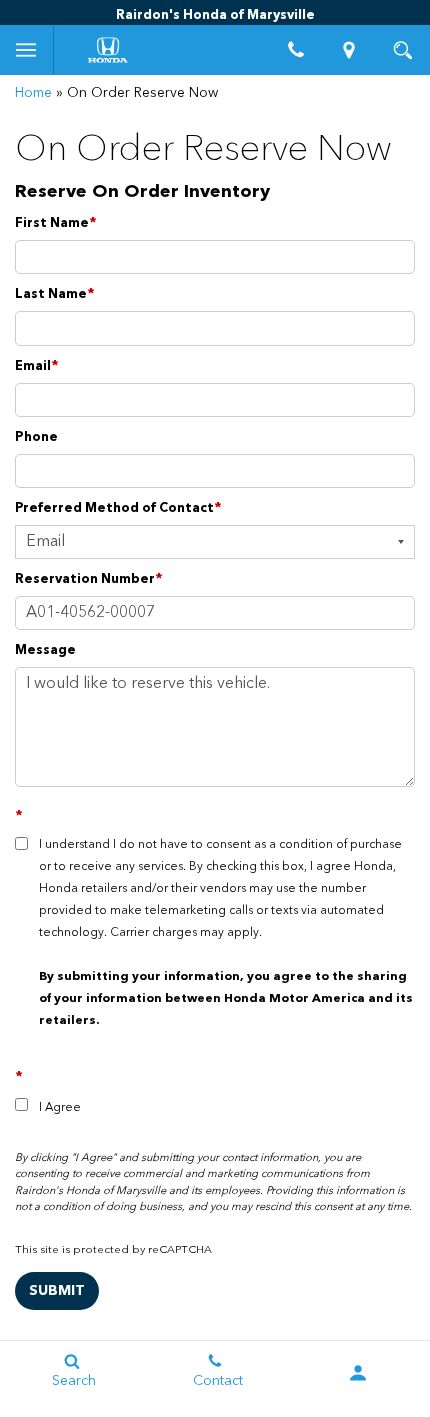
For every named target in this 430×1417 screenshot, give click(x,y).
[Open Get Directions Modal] (350, 50)
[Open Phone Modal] (296, 50)
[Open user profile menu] (358, 1373)
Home (33, 93)
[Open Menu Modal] (27, 50)
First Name (56, 223)
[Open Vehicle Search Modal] (403, 50)
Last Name (55, 294)
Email (37, 366)
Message (45, 650)
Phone (36, 437)
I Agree (60, 1108)
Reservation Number (89, 579)
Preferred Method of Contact (118, 508)
